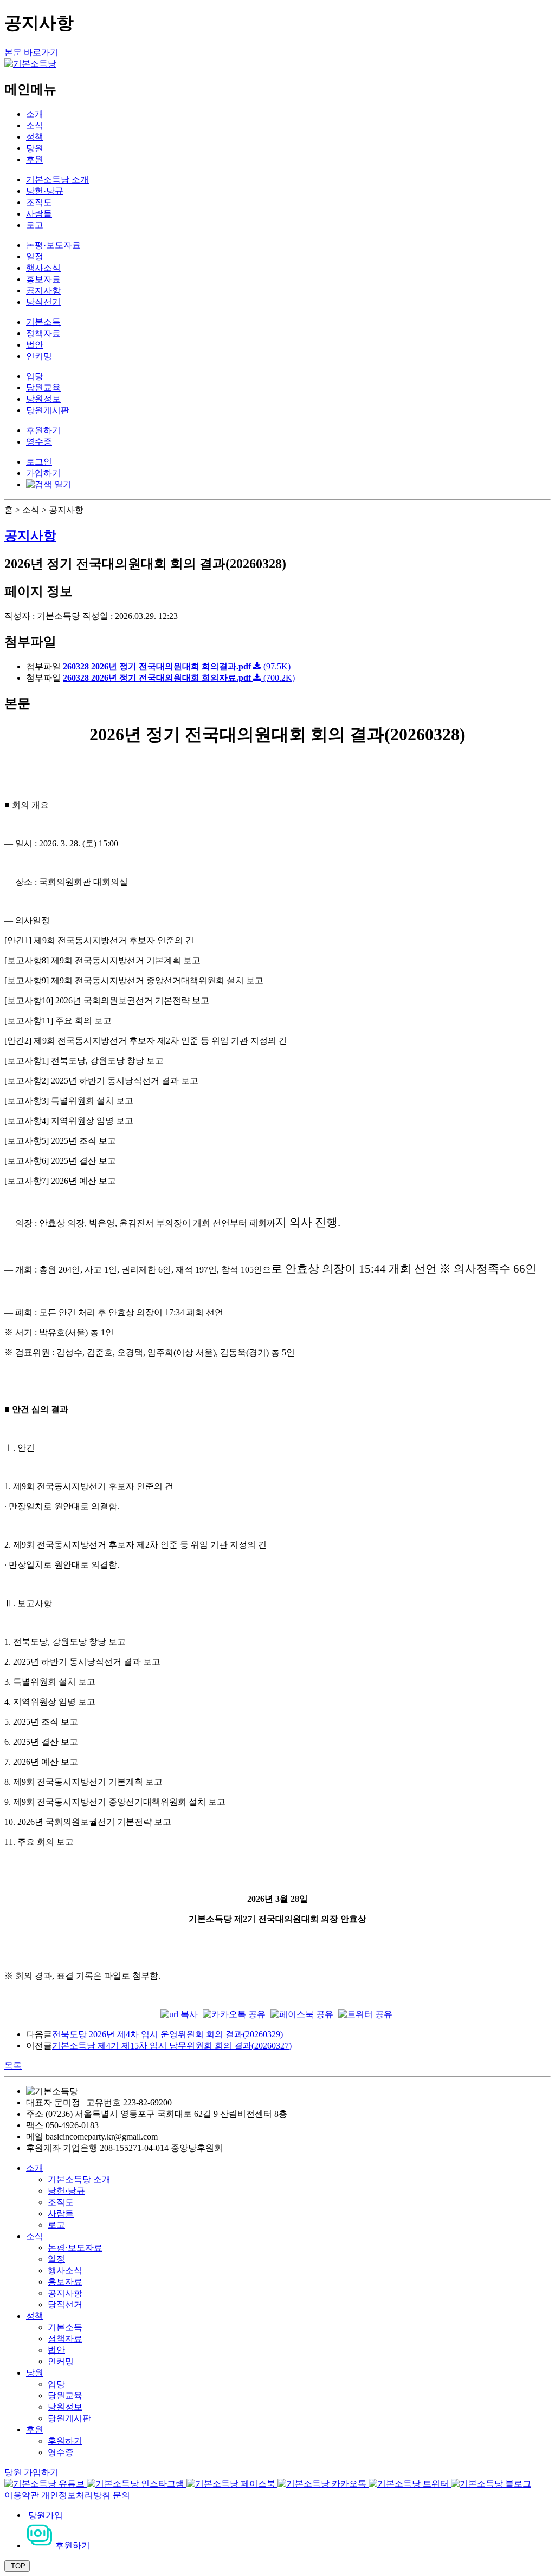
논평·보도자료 (53, 245)
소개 (35, 114)
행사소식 (43, 268)
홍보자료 (43, 279)
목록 (13, 2066)
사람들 (39, 214)
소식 (35, 125)
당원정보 (43, 399)
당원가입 (44, 2515)
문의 (121, 2495)
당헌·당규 (45, 191)
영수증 (39, 442)
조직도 (39, 202)
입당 (35, 376)
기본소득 (43, 322)
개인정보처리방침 (76, 2495)
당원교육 (43, 387)
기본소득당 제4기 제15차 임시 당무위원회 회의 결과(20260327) (172, 2046)
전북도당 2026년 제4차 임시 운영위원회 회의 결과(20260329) (167, 2034)
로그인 (39, 462)
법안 (35, 345)
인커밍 (39, 356)
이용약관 (22, 2495)
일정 (35, 256)
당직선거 (43, 302)
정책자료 (43, 333)
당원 (35, 148)
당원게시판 (48, 410)
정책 (35, 137)
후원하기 (43, 430)
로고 (35, 225)
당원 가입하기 (31, 2472)
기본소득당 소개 (57, 180)
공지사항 (43, 291)
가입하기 (43, 473)
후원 (35, 159)
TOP (17, 2566)
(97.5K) (177, 666)
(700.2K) (179, 678)
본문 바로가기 (31, 52)
